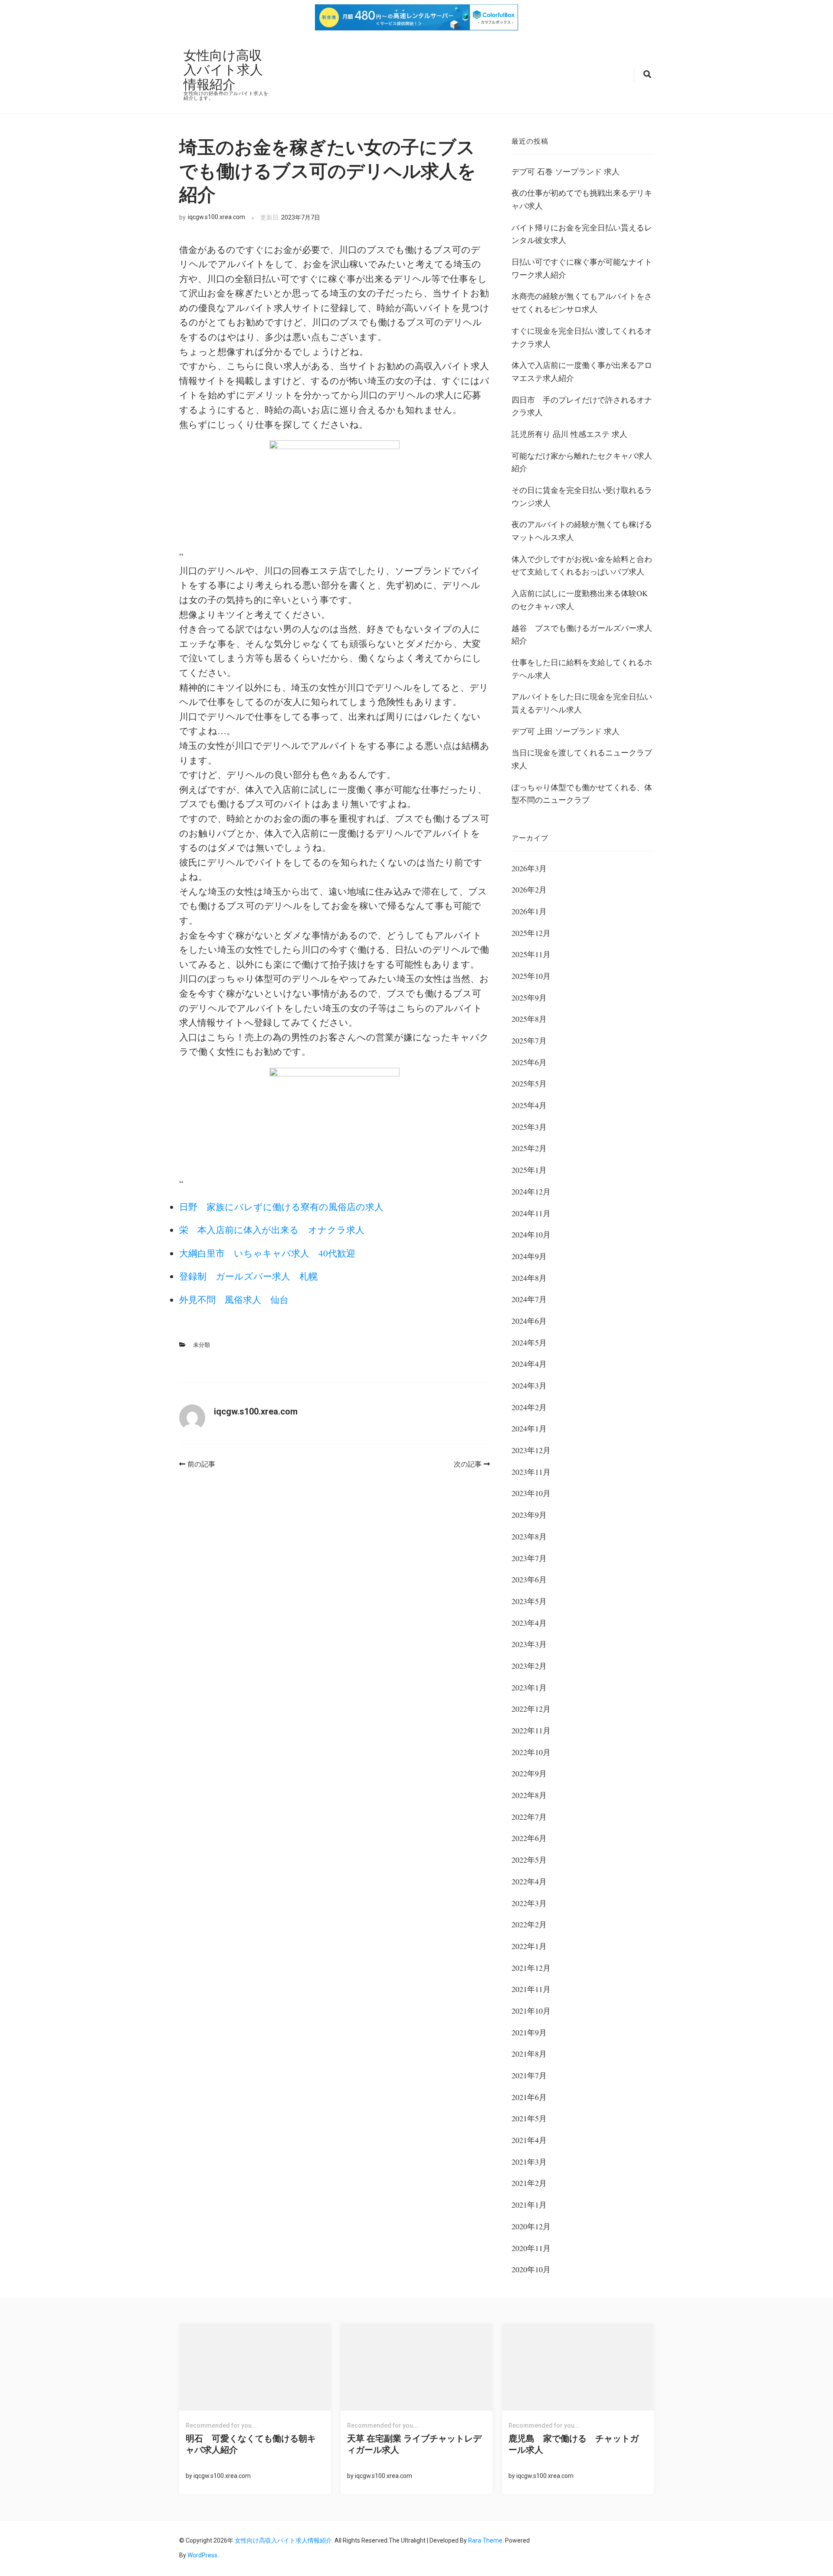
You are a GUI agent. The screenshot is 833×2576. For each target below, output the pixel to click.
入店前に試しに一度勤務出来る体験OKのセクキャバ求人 (580, 600)
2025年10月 (531, 976)
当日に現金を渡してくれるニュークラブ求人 (582, 759)
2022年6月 (529, 1838)
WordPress (202, 2555)
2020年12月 (531, 2226)
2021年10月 (531, 2011)
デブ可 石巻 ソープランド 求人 (566, 171)
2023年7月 (529, 1558)
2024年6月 (529, 1321)
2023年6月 (529, 1579)
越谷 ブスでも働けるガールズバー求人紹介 (582, 634)
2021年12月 (531, 1968)
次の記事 (468, 1464)
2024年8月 (529, 1278)
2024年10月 (531, 1234)
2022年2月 (529, 1924)
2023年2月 (529, 1666)
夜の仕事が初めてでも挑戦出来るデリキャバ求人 (582, 199)
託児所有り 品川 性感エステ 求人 (569, 434)
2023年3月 (529, 1644)
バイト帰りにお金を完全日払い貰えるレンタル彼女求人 (582, 234)
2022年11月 (531, 1730)
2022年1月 (529, 1946)
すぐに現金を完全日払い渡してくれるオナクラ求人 (582, 337)
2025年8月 (529, 1019)
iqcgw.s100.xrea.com (216, 217)
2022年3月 (529, 1903)
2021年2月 (529, 2183)
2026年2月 (529, 889)
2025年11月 (531, 954)
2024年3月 (529, 1385)
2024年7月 (529, 1299)
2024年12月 (531, 1191)
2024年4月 (529, 1364)
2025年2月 (529, 1148)
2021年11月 (531, 1989)
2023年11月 (531, 1472)
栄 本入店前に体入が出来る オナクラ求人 (272, 1230)
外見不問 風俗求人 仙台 (234, 1299)
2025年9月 (529, 998)
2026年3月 (529, 868)
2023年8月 (529, 1536)
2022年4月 (529, 1881)
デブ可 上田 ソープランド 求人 (566, 731)
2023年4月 (529, 1623)
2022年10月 (531, 1752)
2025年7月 (529, 1040)
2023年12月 (531, 1450)
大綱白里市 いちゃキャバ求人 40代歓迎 (267, 1253)
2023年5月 (529, 1601)
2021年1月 (529, 2205)
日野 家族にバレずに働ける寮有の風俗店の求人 (281, 1207)
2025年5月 (529, 1083)
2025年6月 (529, 1062)
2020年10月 (531, 2269)
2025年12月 (531, 933)
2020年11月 (531, 2248)
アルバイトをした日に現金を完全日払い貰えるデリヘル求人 (582, 703)
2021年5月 (529, 2118)
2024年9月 (529, 1256)
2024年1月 (529, 1428)
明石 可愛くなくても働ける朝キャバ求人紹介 (251, 2444)
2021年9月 (529, 2032)
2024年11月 (531, 1213)
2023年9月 (529, 1515)
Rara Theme (485, 2540)
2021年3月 (529, 2162)
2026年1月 (529, 911)
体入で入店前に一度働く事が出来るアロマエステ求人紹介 (582, 371)
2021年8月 (529, 2054)
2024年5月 (529, 1342)
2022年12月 (531, 1709)
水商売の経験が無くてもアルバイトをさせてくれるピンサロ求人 (582, 302)
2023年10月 (531, 1493)
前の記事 (201, 1464)
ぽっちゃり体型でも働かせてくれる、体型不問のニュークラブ (582, 794)
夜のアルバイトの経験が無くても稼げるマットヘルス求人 (582, 531)
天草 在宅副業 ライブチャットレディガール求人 (414, 2444)
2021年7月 (529, 2075)
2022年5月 (529, 1860)
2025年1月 (529, 1170)
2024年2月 (529, 1407)
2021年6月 (529, 2097)
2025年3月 (529, 1127)
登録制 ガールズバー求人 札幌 (248, 1276)
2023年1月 (529, 1687)
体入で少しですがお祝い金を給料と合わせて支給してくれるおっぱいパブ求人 (582, 565)
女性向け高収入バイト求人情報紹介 (223, 69)
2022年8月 (529, 1795)
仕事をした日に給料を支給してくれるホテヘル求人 (582, 669)
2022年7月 (529, 1817)
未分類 (202, 1345)
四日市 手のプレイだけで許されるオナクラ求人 (582, 406)
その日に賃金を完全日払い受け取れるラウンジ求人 (582, 496)
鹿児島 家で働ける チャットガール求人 (574, 2444)
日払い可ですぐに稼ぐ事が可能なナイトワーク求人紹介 (582, 268)
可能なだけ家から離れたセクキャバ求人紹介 (582, 462)
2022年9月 (529, 1773)
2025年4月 (529, 1105)
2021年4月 (529, 2140)
